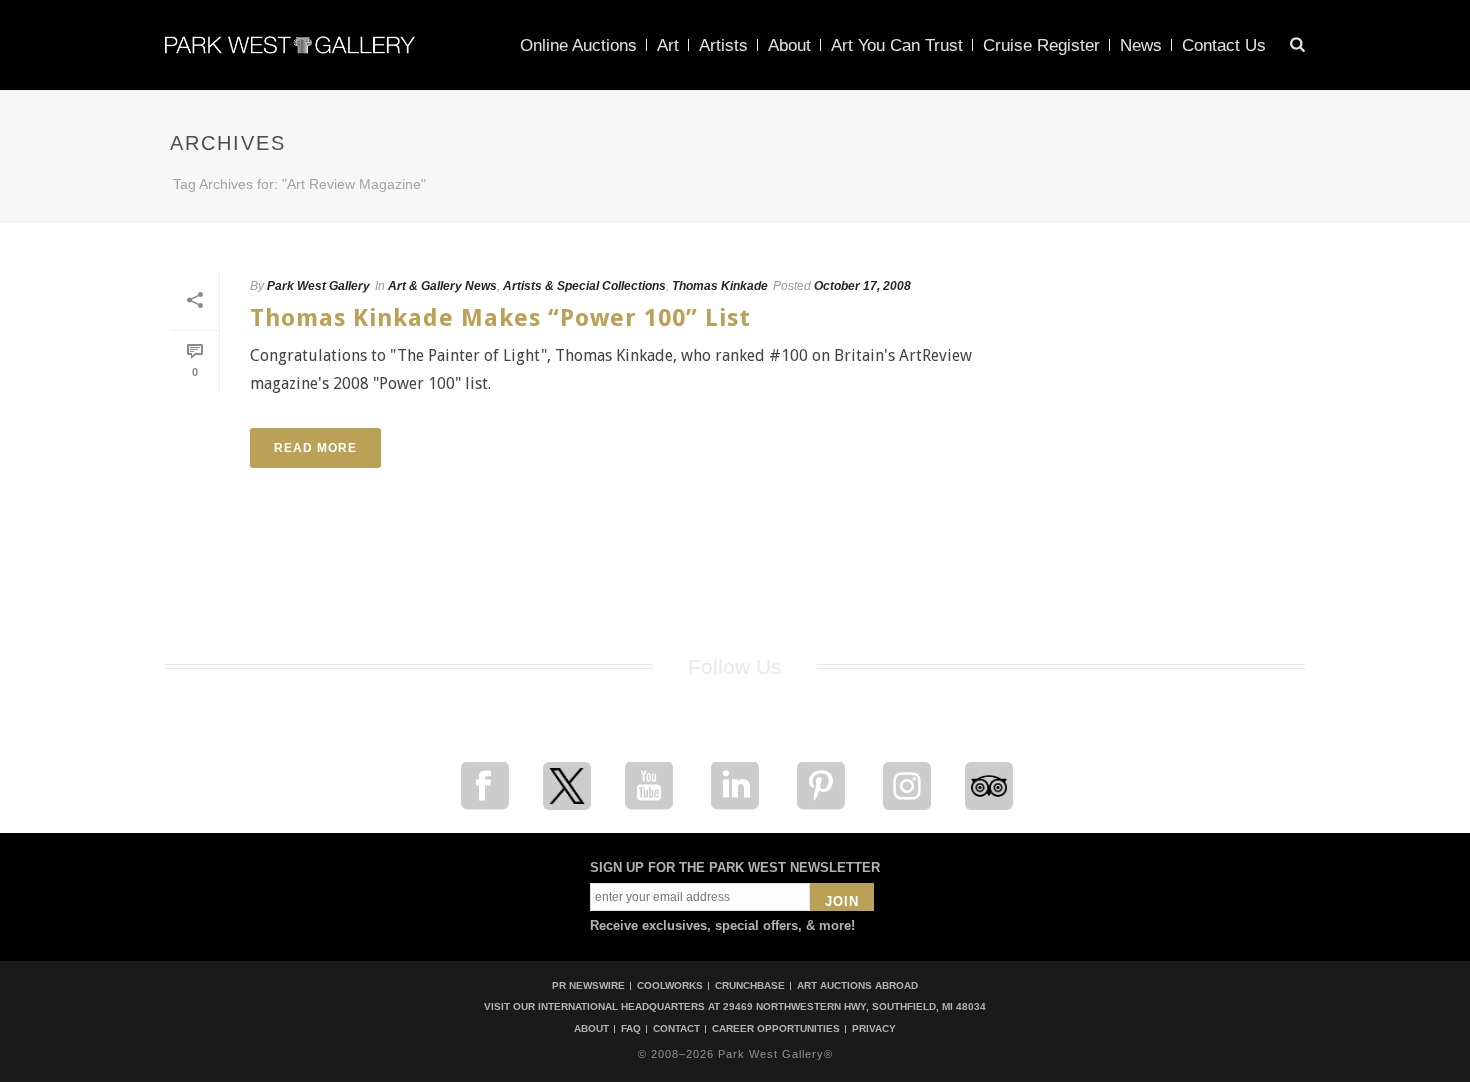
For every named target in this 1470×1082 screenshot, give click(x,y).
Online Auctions (578, 45)
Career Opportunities (776, 1029)
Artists (723, 45)
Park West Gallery (318, 286)
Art (668, 45)
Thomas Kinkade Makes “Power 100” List (500, 318)
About (789, 45)
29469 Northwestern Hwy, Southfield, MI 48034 (854, 1006)
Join (842, 901)
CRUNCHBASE (750, 985)
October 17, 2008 (862, 286)
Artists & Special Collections (584, 286)
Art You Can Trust (897, 45)
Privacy (874, 1029)
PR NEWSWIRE (588, 985)
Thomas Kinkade (720, 286)
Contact (676, 1029)
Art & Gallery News (442, 286)
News (1141, 45)
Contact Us (1224, 45)
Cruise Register (1041, 45)
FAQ (631, 1029)
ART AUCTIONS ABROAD (857, 985)
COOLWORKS (670, 985)
